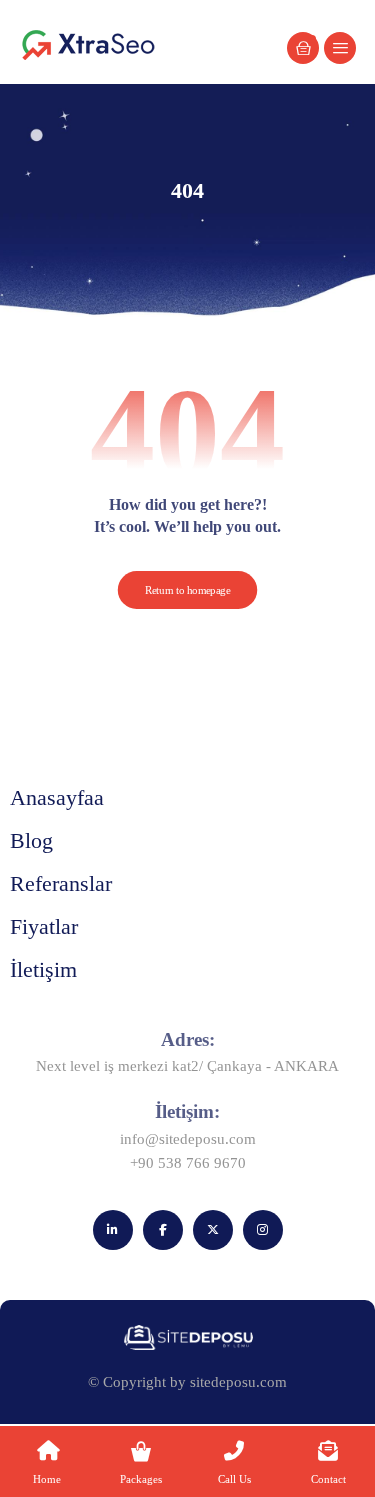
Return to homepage (188, 589)
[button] (340, 48)
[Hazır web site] (89, 44)
